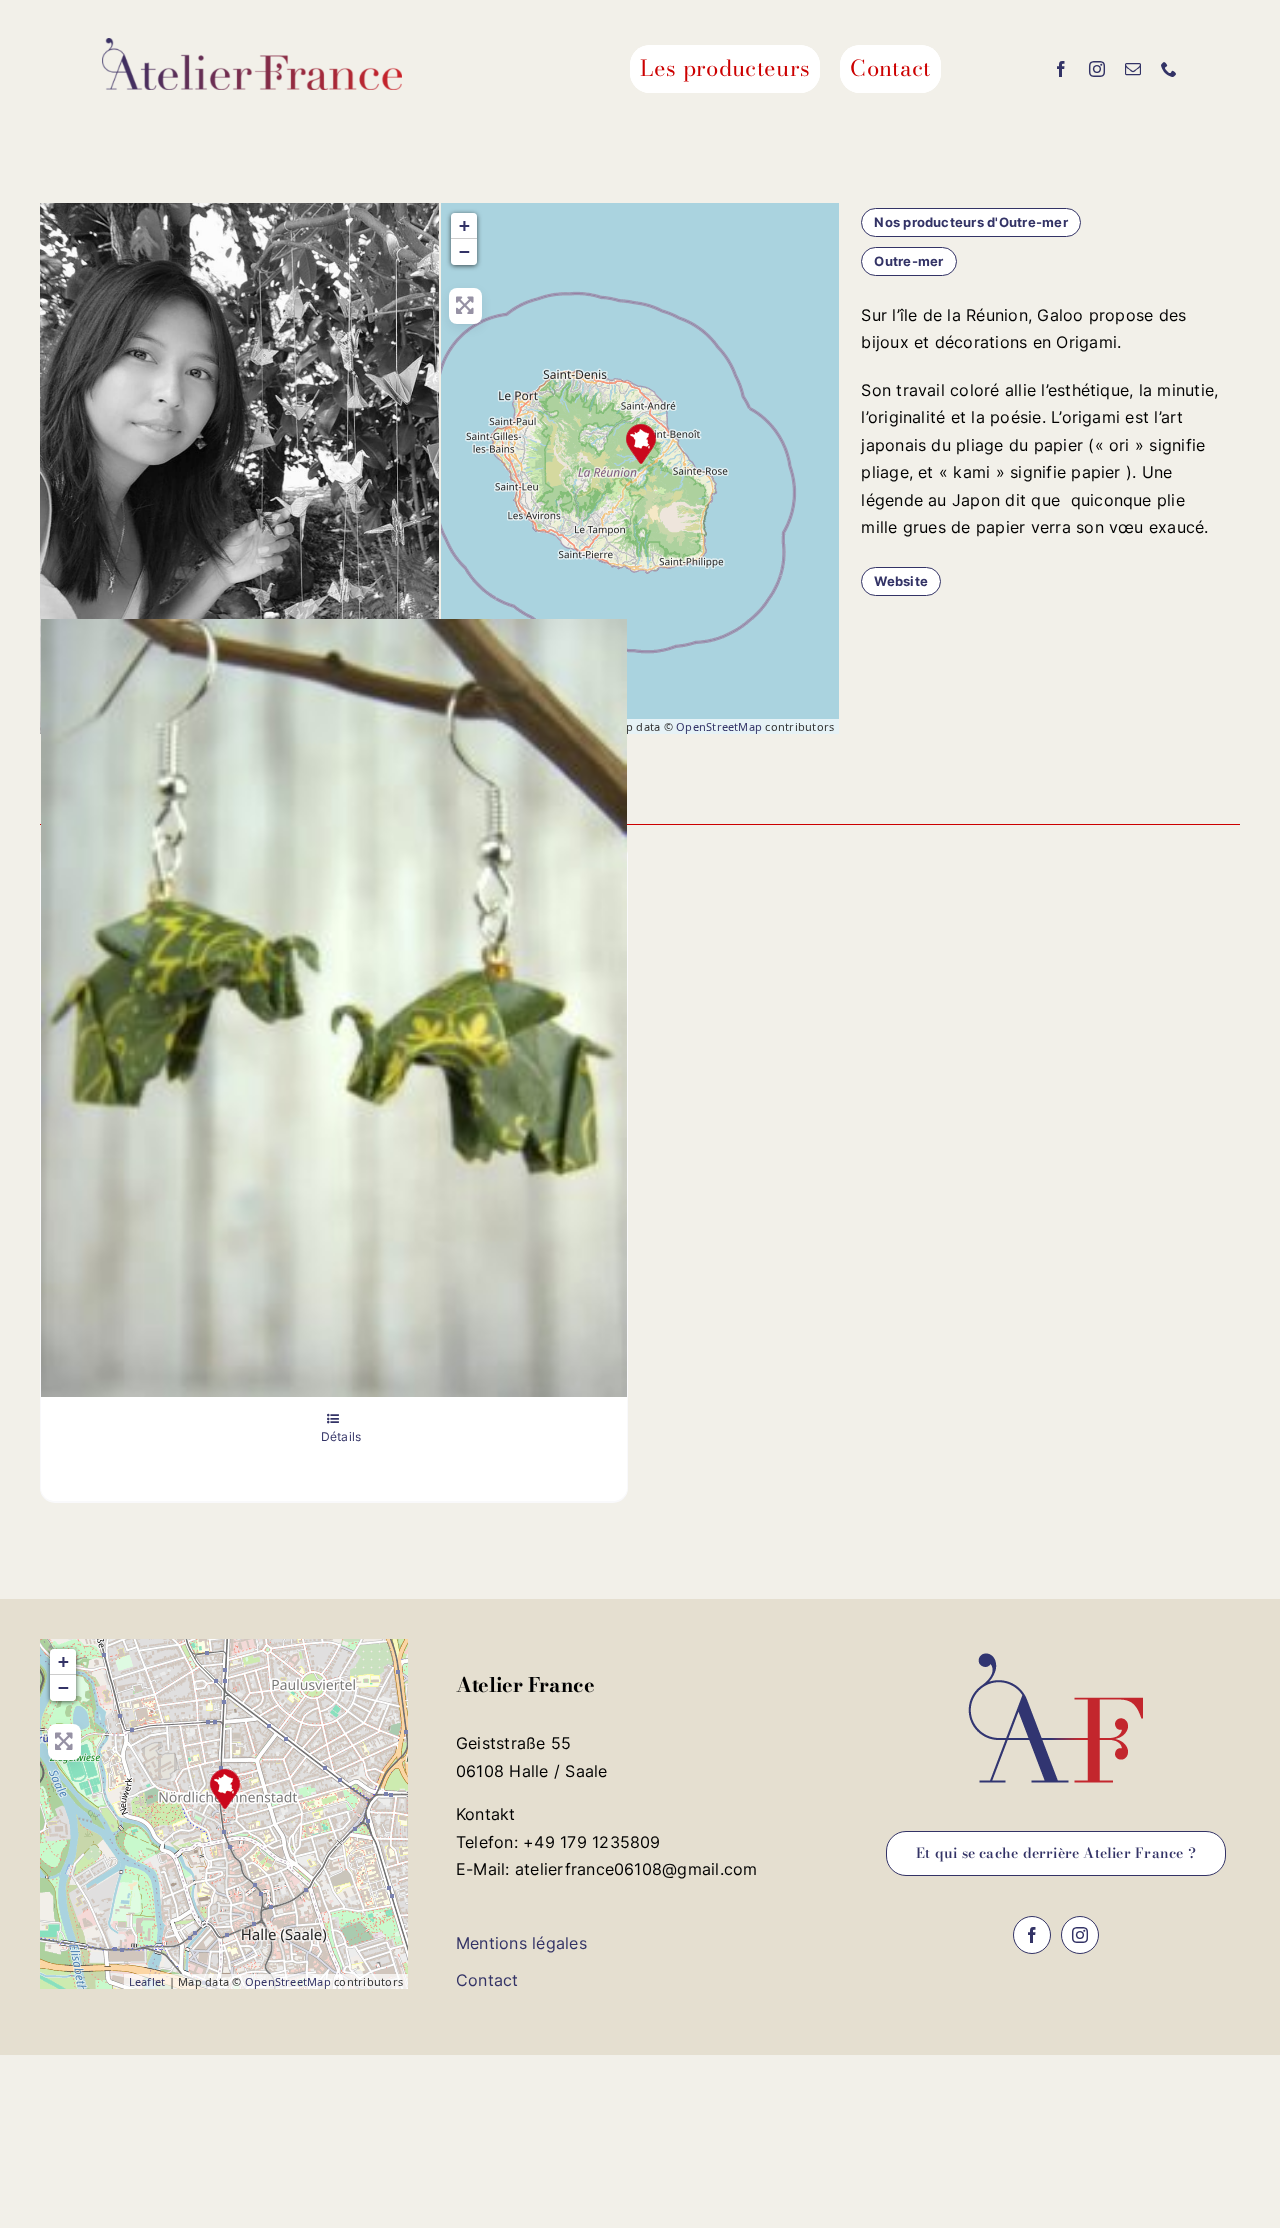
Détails (341, 1436)
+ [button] (464, 225)
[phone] (1169, 69)
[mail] (1133, 69)
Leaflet (147, 1981)
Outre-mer (908, 261)
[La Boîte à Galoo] (641, 444)
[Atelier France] (225, 1789)
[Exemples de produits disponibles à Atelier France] (334, 1007)
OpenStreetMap (719, 726)
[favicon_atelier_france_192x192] (1056, 1647)
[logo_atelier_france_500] (252, 46)
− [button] (464, 251)
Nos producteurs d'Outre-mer (970, 222)
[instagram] (1097, 69)
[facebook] (1061, 69)
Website (901, 581)
